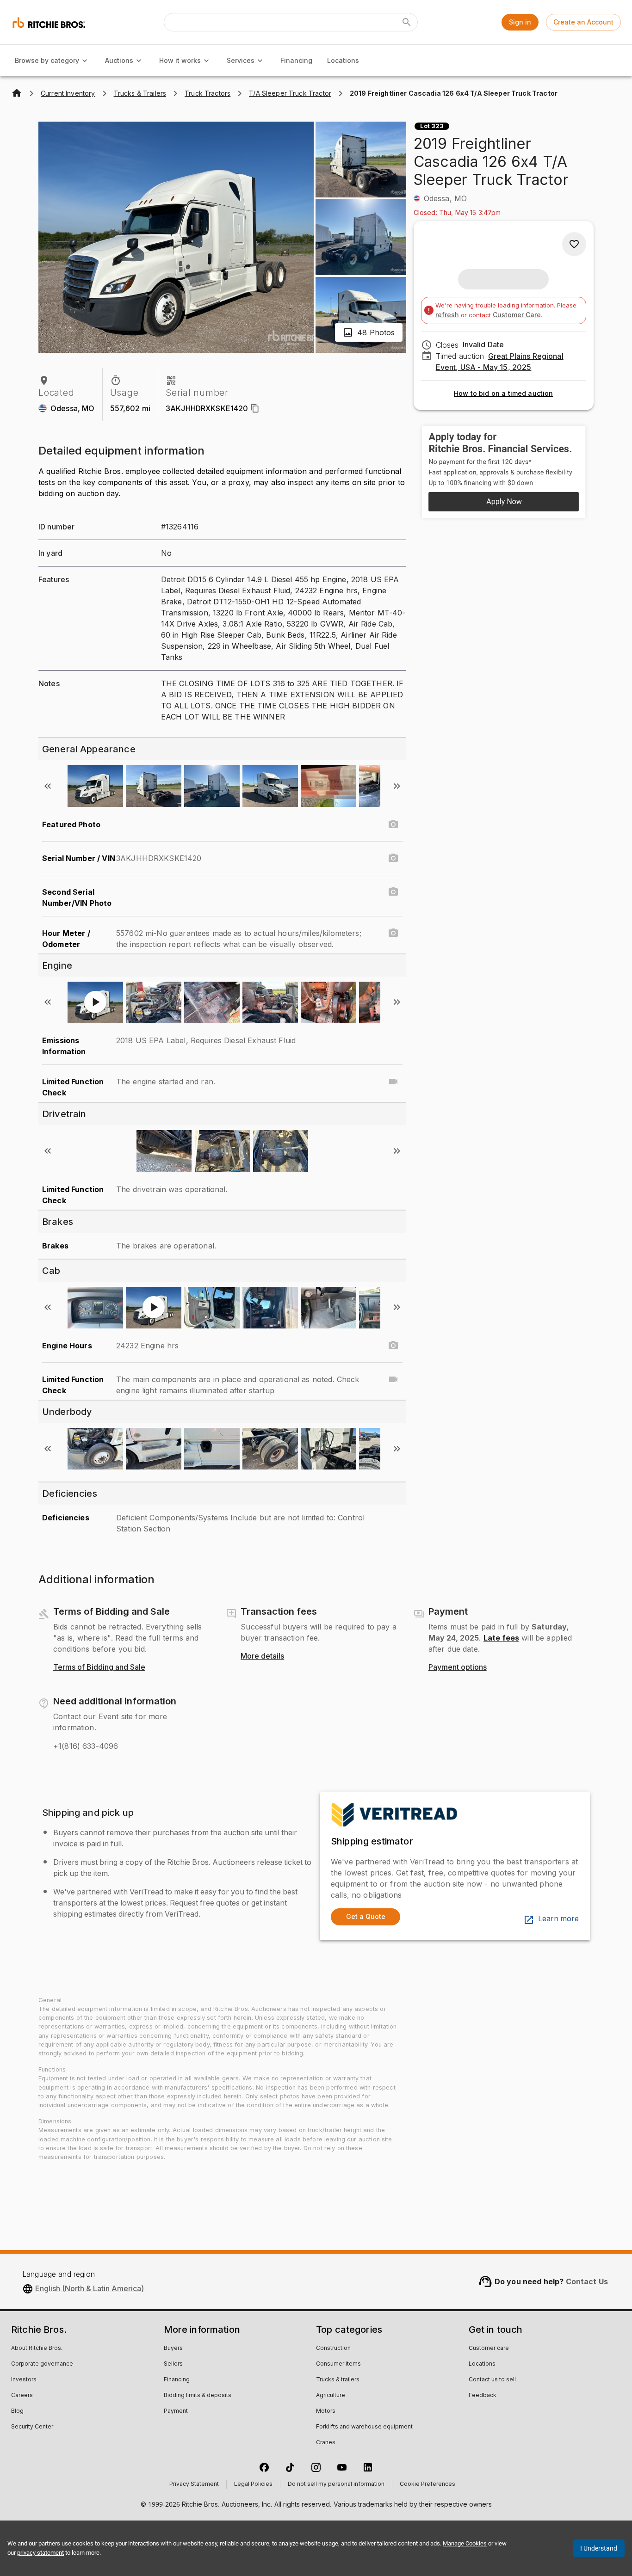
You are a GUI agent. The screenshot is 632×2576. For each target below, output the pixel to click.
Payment (176, 2411)
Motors (326, 2411)
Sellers (173, 2364)
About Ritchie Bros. (37, 2349)
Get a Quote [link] (366, 1916)
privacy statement (40, 2553)
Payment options (458, 1667)
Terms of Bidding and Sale (99, 1667)
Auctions (119, 60)
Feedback (483, 2396)
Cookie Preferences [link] (428, 2484)
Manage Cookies (465, 2543)
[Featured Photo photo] (393, 824)
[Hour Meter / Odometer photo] (393, 933)
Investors (24, 2380)
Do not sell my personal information (336, 2484)
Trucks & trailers (338, 2380)
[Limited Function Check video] (393, 1082)
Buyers (173, 2349)
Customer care (489, 2349)
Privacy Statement (194, 2484)
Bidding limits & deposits (198, 2396)
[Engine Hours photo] (393, 1346)
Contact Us (587, 2281)
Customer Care (517, 315)
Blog (17, 2411)
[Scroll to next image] (397, 786)
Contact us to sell (492, 2380)
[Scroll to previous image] (48, 786)
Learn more (558, 1919)
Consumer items (338, 2364)
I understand (599, 2548)
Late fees (501, 1638)
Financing (296, 60)
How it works (180, 60)
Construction (333, 2349)
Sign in (520, 22)
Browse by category (47, 60)
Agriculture (331, 2396)
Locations (343, 60)
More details (262, 1656)
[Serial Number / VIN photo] (393, 858)
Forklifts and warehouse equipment (364, 2427)
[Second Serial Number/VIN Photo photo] (393, 892)
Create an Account (583, 22)
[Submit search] (407, 22)
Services (241, 60)
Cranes (326, 2443)
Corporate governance (42, 2364)
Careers (22, 2396)
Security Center (32, 2427)
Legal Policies (253, 2484)
